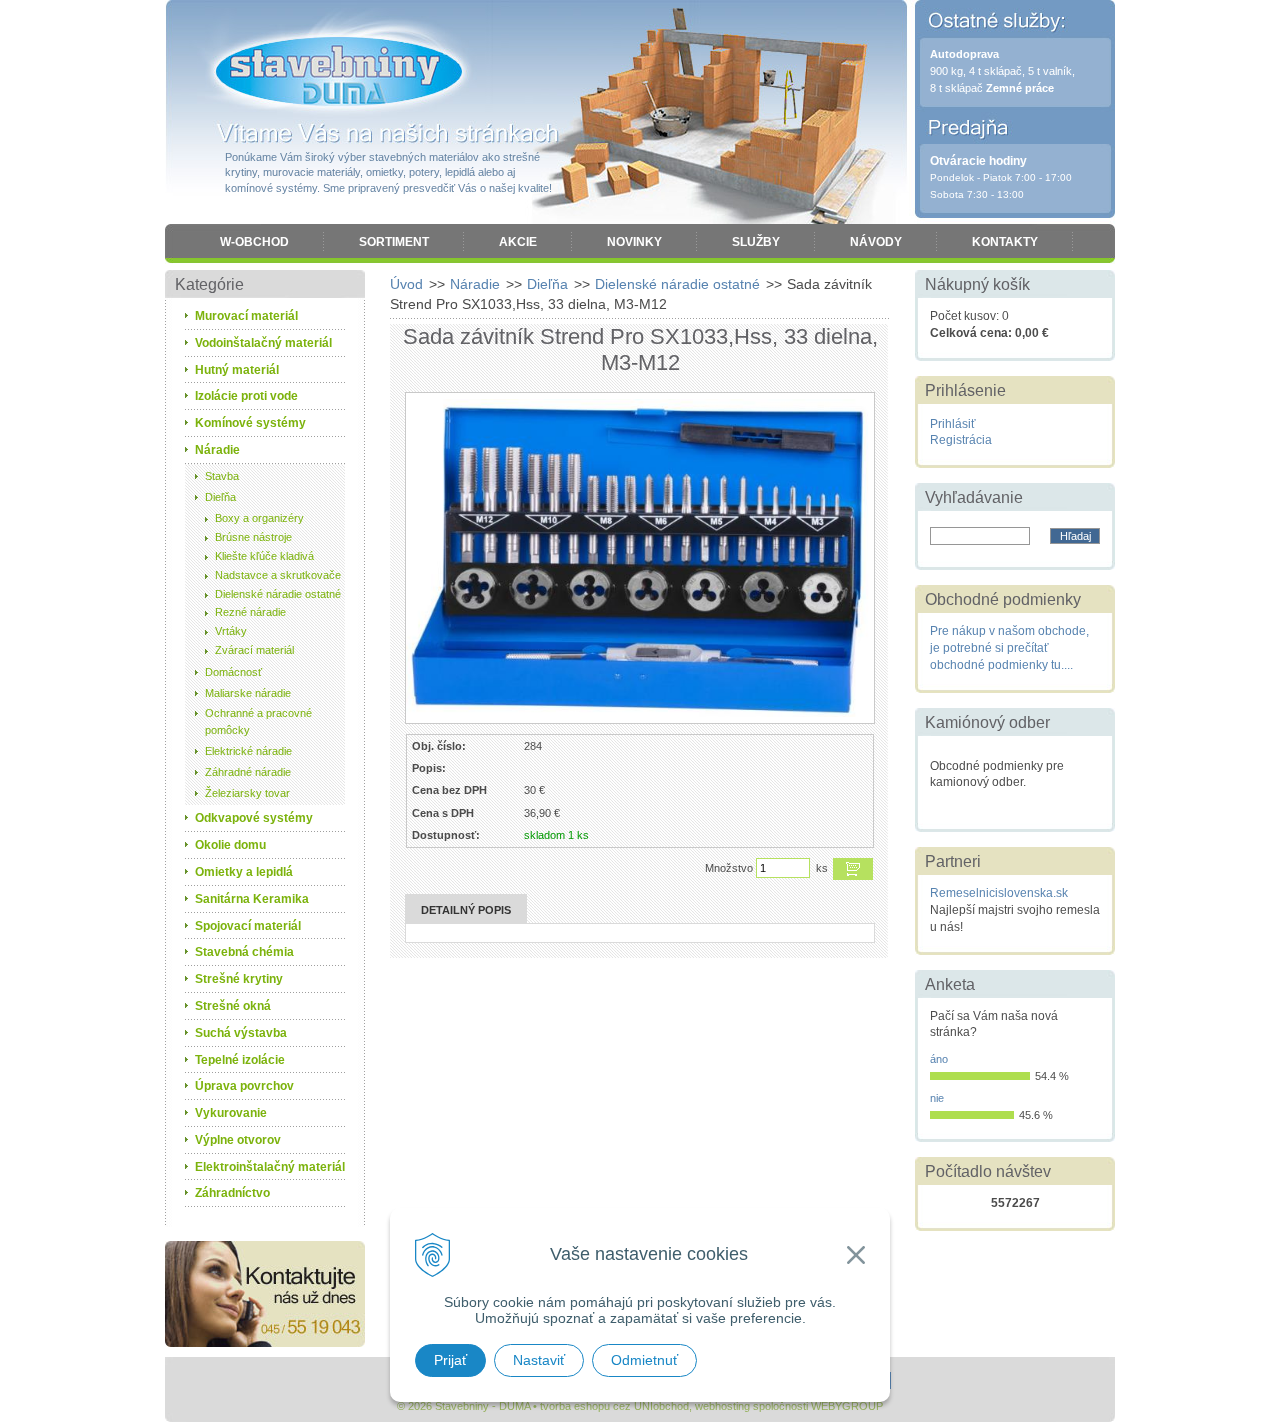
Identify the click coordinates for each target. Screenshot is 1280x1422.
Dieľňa (547, 284)
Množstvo (729, 868)
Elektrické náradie (248, 751)
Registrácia (961, 440)
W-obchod (254, 242)
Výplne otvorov (238, 1140)
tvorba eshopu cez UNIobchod (614, 1406)
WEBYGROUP (847, 1406)
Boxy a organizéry (259, 518)
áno (939, 1059)
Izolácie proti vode (246, 396)
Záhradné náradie (248, 772)
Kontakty (1005, 242)
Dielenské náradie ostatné (677, 284)
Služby (756, 242)
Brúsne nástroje (253, 537)
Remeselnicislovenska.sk (999, 893)
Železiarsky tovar (247, 793)
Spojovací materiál (248, 926)
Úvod (406, 284)
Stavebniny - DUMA (339, 72)
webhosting (722, 1406)
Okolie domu (230, 845)
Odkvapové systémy (254, 818)
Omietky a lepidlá (244, 872)
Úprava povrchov (244, 1086)
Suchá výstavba (241, 1033)
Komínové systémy (250, 423)
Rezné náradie (250, 612)
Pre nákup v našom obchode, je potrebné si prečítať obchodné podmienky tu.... (1009, 648)
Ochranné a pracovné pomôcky (258, 721)
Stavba (222, 476)
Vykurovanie (231, 1113)
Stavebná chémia (244, 952)
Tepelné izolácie (240, 1060)
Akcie (518, 242)
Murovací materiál (246, 316)
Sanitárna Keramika (252, 899)
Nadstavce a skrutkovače (278, 575)
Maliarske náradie (248, 693)
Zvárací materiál (254, 650)
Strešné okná (233, 1006)
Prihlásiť (953, 424)
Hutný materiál (237, 370)
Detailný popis (466, 910)
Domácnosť (233, 672)
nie (937, 1098)
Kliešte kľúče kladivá (264, 556)
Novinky (634, 242)
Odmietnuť (644, 1360)
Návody (876, 242)
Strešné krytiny (239, 979)
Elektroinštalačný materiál (270, 1167)
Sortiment (394, 242)
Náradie (475, 284)
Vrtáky (231, 631)
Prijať (450, 1360)
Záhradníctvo (232, 1193)
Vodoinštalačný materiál (263, 343)
